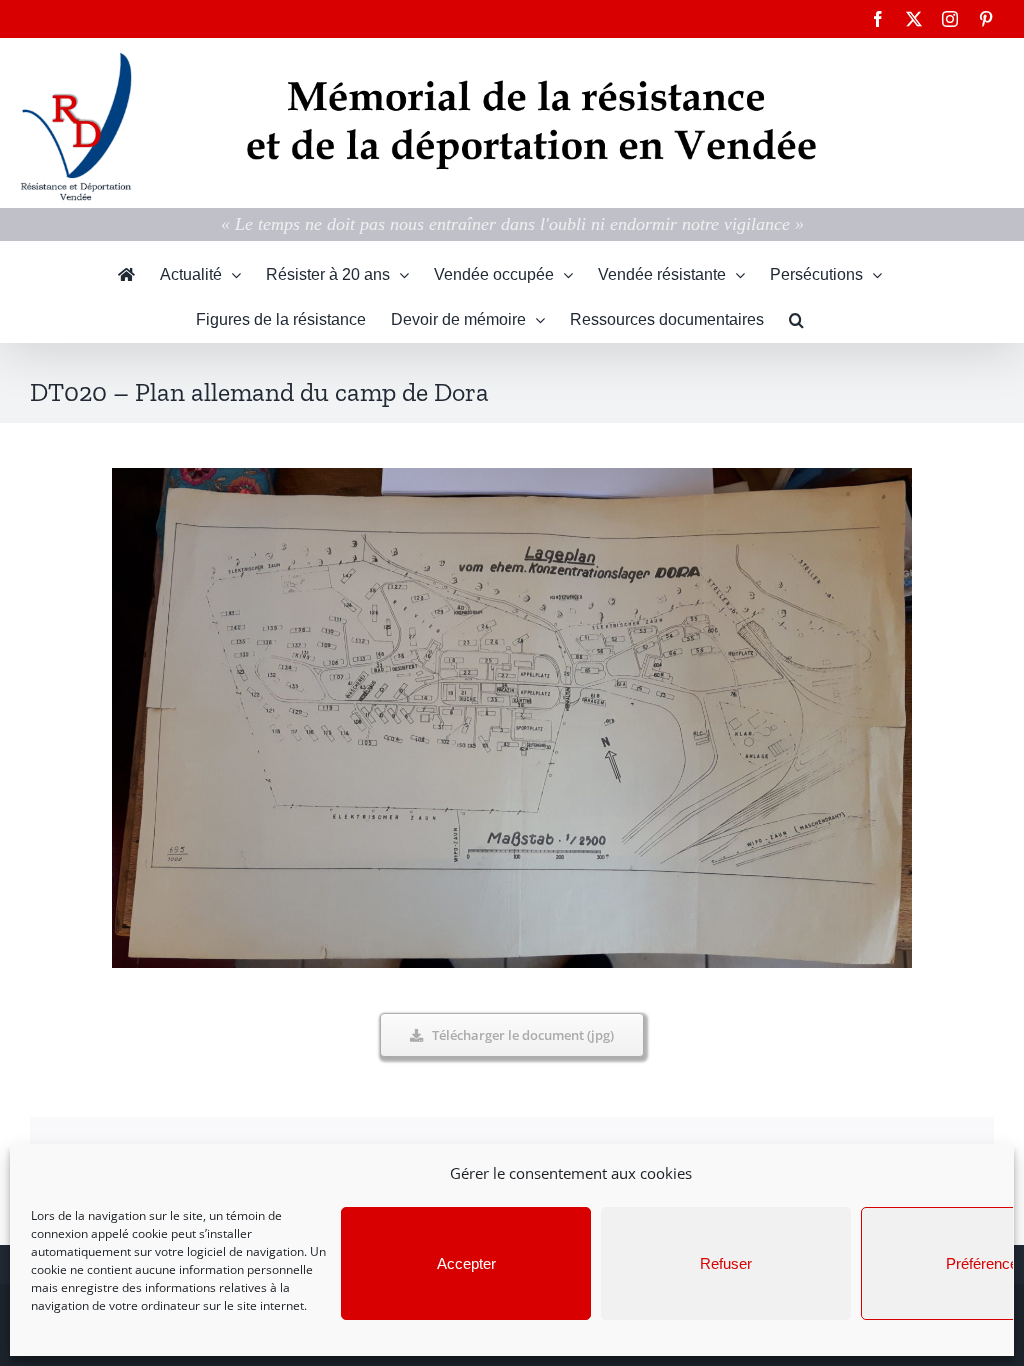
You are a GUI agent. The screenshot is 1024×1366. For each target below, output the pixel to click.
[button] (796, 319)
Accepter (466, 1263)
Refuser (726, 1263)
